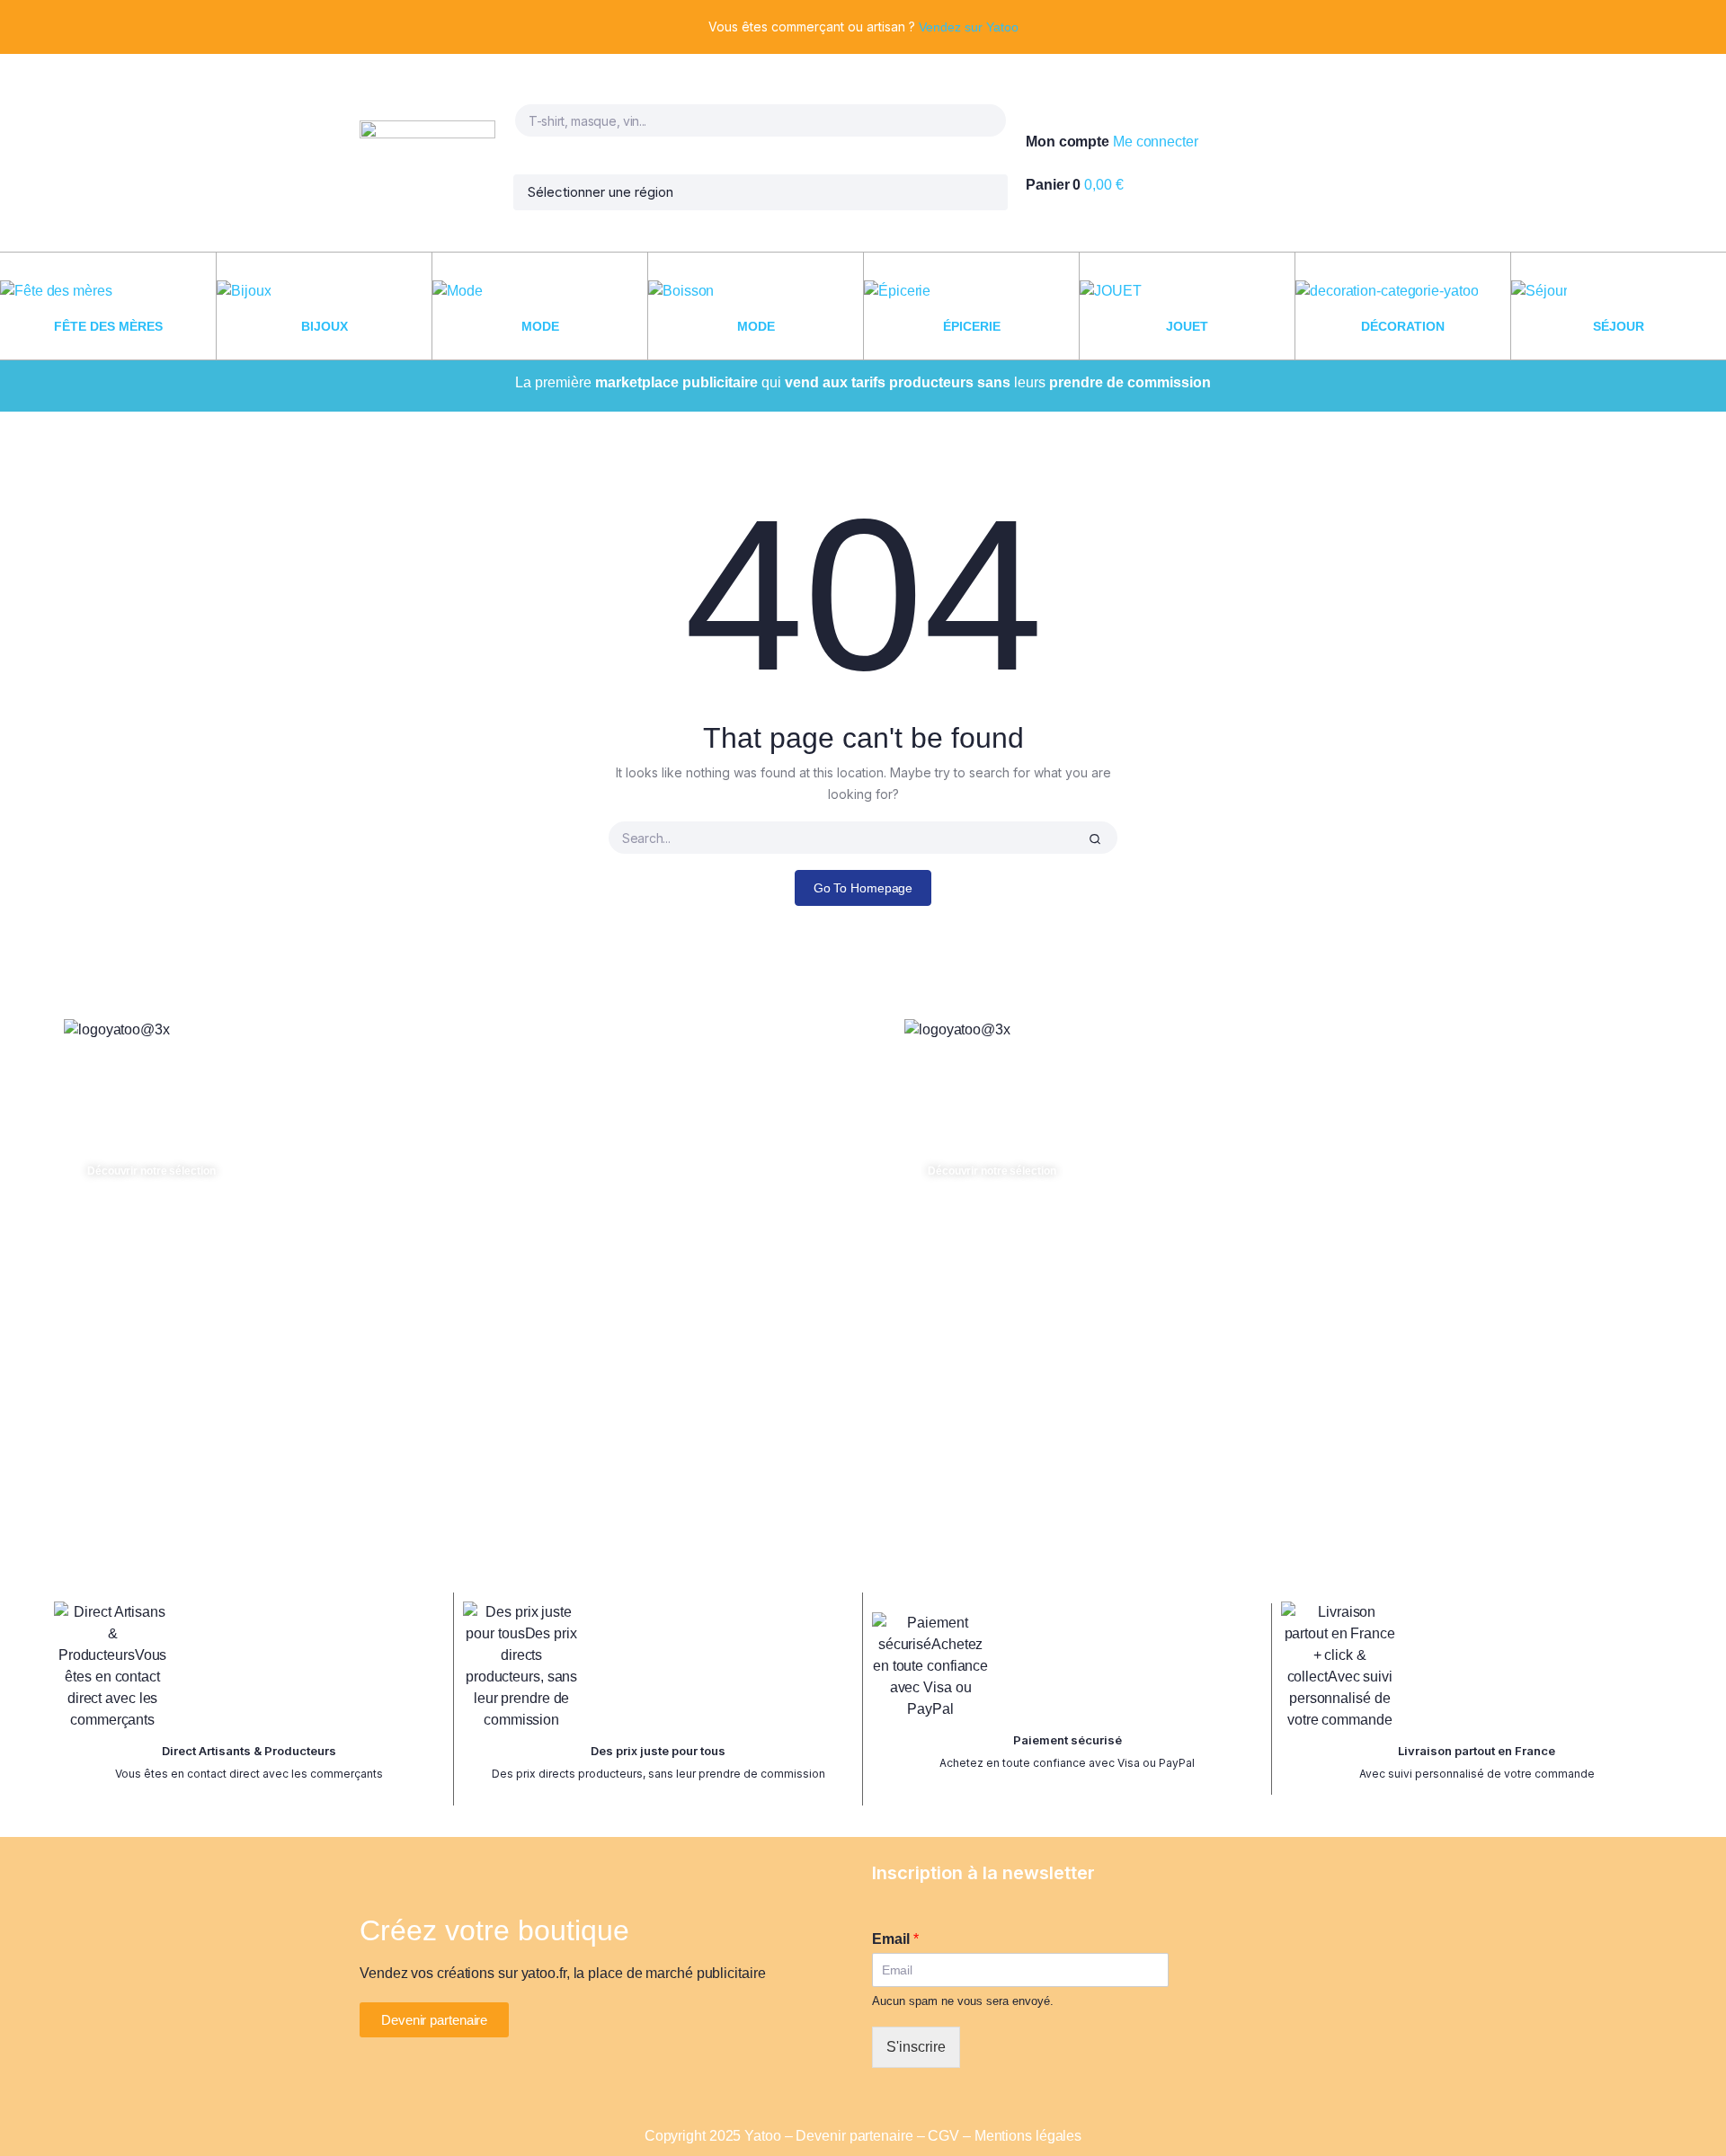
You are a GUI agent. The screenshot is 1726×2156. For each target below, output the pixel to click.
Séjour (1619, 326)
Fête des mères (108, 326)
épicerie (972, 326)
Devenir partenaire (854, 2136)
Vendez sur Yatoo (969, 27)
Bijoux (325, 326)
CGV (943, 2136)
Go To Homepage (863, 888)
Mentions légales (1028, 2136)
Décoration (1403, 326)
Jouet (1187, 326)
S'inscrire (916, 2047)
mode (540, 326)
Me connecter (1156, 142)
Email (895, 1939)
